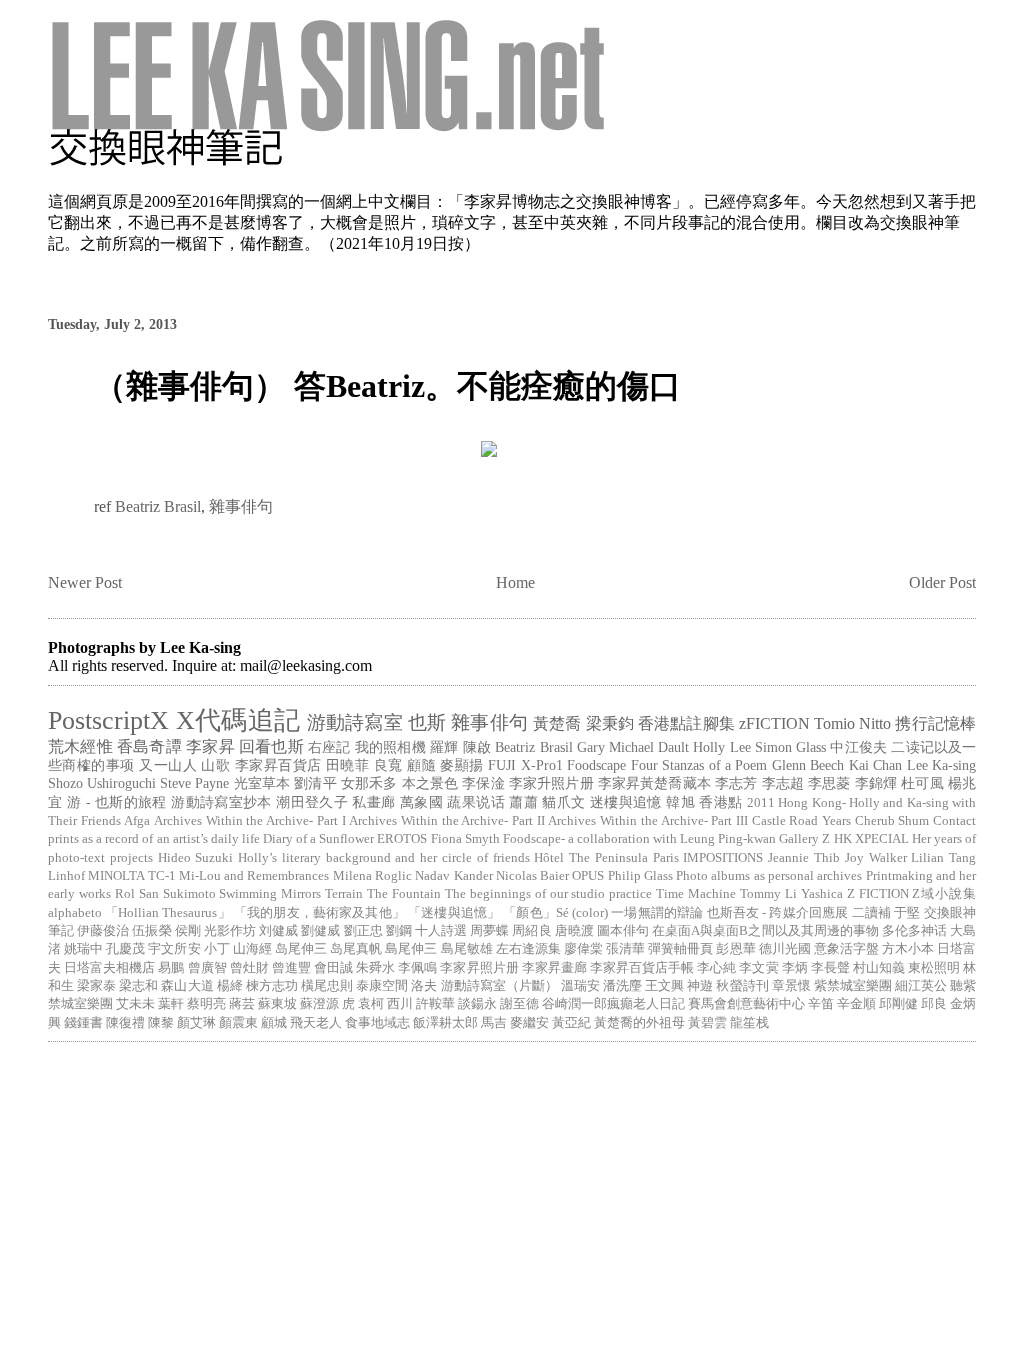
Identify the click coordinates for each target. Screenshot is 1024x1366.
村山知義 (879, 968)
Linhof (66, 876)
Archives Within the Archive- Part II (446, 821)
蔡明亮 (206, 1004)
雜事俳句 (241, 506)
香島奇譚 (149, 746)
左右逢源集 (528, 949)
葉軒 (171, 1004)
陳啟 (477, 747)
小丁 (217, 949)
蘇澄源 (319, 1004)
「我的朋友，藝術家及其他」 (319, 913)
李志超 (783, 783)
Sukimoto (189, 894)
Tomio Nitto (852, 723)
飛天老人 (316, 1023)
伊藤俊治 (103, 931)
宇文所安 (174, 949)
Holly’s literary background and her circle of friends (383, 858)
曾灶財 (249, 968)
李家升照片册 (551, 783)
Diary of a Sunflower (318, 839)
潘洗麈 (622, 986)
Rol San (137, 894)
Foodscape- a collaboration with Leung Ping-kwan (640, 839)
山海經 (252, 949)
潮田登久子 (312, 802)
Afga (137, 821)
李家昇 (210, 746)
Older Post (942, 582)
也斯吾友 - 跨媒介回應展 (778, 913)
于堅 (907, 913)
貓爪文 (563, 802)
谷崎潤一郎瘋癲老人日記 (613, 1004)
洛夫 (424, 986)
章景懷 (791, 986)
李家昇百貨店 (278, 765)
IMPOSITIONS (723, 858)
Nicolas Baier (532, 876)
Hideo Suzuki (196, 858)
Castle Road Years (801, 821)
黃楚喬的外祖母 (639, 1023)
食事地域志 (377, 1023)
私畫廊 (373, 802)
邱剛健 (898, 1004)
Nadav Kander (453, 876)
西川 (400, 1004)
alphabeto (75, 913)
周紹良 (531, 931)
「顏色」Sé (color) (555, 913)
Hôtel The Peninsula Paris (606, 858)
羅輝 (444, 747)
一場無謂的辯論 (657, 913)
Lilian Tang (943, 858)
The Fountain (404, 894)
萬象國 (421, 802)
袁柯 (371, 1004)
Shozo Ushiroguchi (102, 783)
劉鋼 (399, 931)
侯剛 (188, 931)
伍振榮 (151, 931)
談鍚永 (477, 1004)
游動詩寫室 (355, 722)
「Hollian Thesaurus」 (168, 913)
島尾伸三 (411, 949)
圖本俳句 (623, 931)
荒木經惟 (80, 746)
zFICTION (774, 723)
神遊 (700, 986)
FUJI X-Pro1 (525, 765)
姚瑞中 (83, 949)
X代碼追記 (238, 720)
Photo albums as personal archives (769, 876)
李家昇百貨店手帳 (642, 968)
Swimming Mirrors (270, 894)
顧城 (274, 1023)
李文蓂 (758, 968)
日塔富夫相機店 (109, 968)
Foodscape (596, 765)
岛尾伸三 (301, 949)
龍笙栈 (749, 1023)
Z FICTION (878, 894)
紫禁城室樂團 (853, 986)
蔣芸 (242, 1004)
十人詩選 (441, 931)
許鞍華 (435, 1004)
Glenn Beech (808, 765)
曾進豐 (291, 968)
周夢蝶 (489, 931)
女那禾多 (369, 783)
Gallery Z (804, 839)
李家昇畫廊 (554, 968)
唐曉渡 (574, 931)
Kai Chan (875, 765)
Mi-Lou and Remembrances (254, 876)
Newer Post (85, 582)
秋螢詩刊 (742, 986)
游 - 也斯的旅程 (117, 802)
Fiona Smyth (465, 839)
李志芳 (736, 783)
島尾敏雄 (467, 949)
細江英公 (921, 986)
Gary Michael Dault (633, 747)
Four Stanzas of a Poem (699, 765)
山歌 (215, 765)
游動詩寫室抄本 (221, 802)
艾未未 (135, 1004)
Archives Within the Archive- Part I (249, 821)
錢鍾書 (83, 1023)
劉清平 (315, 783)
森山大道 (187, 986)
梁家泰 (96, 986)
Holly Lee (721, 747)
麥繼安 (529, 1023)
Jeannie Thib (804, 858)
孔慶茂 (125, 949)
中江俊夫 (858, 747)
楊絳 (230, 986)
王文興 (664, 986)
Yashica (822, 894)
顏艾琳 (196, 1023)
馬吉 (494, 1023)
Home (515, 582)
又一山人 (168, 765)
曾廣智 (207, 968)
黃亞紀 (571, 1023)
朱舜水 (375, 968)
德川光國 (785, 949)
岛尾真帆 (356, 949)
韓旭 (680, 802)
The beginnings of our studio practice (548, 894)
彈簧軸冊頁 (680, 949)
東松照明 (934, 968)
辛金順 (856, 1004)
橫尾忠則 (327, 986)
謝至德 (519, 1004)
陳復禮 (125, 1023)
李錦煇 (876, 783)
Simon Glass (790, 747)
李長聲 (830, 968)
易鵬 (171, 968)
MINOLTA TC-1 (131, 876)
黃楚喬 (557, 723)
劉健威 (320, 931)
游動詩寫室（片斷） (499, 986)
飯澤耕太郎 (445, 1023)
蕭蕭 (523, 802)
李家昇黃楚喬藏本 (654, 783)
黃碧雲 (707, 1023)
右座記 (329, 747)
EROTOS (402, 839)
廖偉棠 (583, 949)
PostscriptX (108, 720)
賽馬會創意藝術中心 (746, 1004)
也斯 (427, 722)
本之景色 (430, 783)
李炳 (795, 968)
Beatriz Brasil (158, 506)
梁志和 (138, 986)
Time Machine (696, 894)
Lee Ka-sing (941, 765)
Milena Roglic (372, 876)
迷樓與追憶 (626, 802)
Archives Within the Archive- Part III (647, 821)
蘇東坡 (277, 1004)
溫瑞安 (580, 986)
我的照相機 (390, 747)
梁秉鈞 (610, 723)
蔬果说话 (476, 802)
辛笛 (821, 1004)
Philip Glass (640, 876)
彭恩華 (735, 949)
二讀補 (871, 913)
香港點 (720, 802)
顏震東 (238, 1023)
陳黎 (161, 1023)
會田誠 (333, 968)
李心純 (716, 968)
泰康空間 (382, 986)
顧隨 (421, 765)
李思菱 (829, 783)
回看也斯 (271, 746)
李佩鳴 (417, 968)
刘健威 (278, 931)
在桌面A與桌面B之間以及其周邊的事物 (765, 931)
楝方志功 (272, 986)
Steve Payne (194, 783)
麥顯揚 (461, 765)
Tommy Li (768, 894)
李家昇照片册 (479, 968)
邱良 (934, 1004)
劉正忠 (363, 931)
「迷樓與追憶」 (454, 913)
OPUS (588, 876)
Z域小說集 (944, 894)
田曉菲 (347, 765)
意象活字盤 (846, 949)
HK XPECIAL (871, 839)
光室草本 (262, 783)
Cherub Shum (892, 821)
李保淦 (483, 783)
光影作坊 (230, 931)
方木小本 (908, 949)
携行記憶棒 (935, 723)
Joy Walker (876, 858)
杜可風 (922, 783)
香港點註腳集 (686, 723)
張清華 (625, 949)
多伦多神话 (914, 931)
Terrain (344, 894)
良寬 (388, 765)
